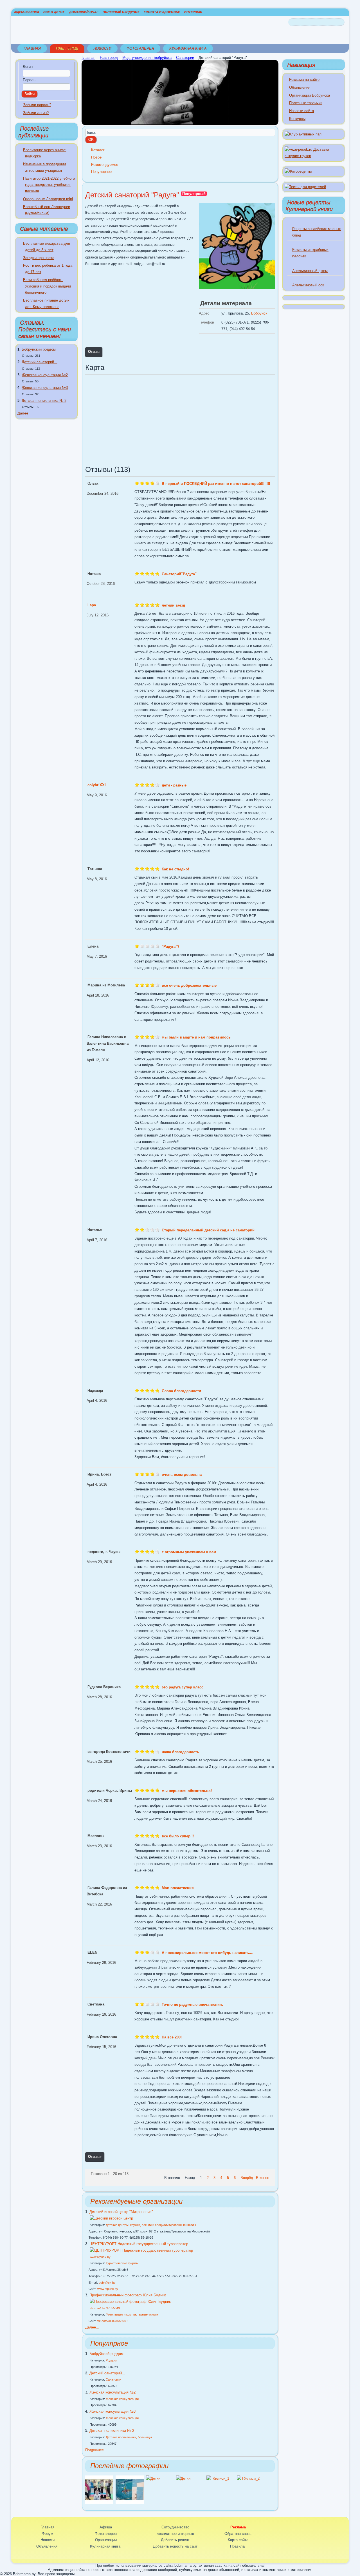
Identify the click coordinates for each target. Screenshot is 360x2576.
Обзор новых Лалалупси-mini (48, 199)
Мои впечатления (178, 1888)
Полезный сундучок (121, 12)
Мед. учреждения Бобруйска (147, 58)
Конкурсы (297, 119)
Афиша (106, 2527)
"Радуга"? (171, 947)
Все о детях (54, 12)
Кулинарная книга (188, 48)
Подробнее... (96, 2450)
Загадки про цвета (39, 258)
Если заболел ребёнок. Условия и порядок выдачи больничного (47, 286)
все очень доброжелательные (189, 985)
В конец (263, 2178)
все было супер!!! (178, 1836)
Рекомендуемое (105, 165)
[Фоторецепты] (298, 171)
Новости (102, 48)
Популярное (101, 172)
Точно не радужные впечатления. (192, 2005)
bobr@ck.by (107, 2283)
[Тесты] (305, 187)
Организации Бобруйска (310, 95)
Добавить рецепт (175, 2540)
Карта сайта (238, 2540)
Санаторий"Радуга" (179, 574)
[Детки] (153, 2478)
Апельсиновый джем (310, 271)
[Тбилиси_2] (248, 2478)
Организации (106, 2540)
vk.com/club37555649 (105, 2308)
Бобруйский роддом (39, 349)
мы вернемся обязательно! (187, 1791)
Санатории (185, 58)
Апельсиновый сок (308, 285)
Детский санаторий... (40, 362)
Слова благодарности (181, 1391)
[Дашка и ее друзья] (99, 2502)
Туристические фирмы (122, 2263)
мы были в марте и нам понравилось (196, 1037)
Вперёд (247, 2178)
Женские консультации (122, 2399)
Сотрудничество (175, 2527)
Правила (237, 2546)
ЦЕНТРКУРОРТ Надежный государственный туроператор (139, 2244)
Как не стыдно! (175, 869)
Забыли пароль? (37, 105)
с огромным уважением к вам (189, 1552)
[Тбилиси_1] (218, 2478)
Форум (48, 2534)
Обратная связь (238, 2534)
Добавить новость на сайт (175, 2546)
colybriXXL (97, 785)
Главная (32, 48)
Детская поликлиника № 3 (44, 401)
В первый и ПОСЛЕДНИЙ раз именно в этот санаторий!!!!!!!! (216, 484)
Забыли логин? (36, 113)
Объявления (300, 87)
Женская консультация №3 (45, 388)
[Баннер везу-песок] (314, 156)
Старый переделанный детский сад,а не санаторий (208, 1230)
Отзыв (94, 352)
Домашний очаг (84, 12)
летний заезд (173, 605)
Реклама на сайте (304, 80)
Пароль (29, 80)
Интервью (193, 12)
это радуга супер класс (183, 1687)
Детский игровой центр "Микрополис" (121, 2212)
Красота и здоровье (162, 12)
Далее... (92, 2327)
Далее (23, 413)
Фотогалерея (140, 48)
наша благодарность (180, 1752)
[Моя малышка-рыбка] (130, 2502)
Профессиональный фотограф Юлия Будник (128, 2295)
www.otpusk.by (100, 2257)
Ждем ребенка (27, 12)
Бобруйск (259, 313)
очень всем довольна (182, 1475)
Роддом (111, 2360)
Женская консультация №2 (45, 375)
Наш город (67, 48)
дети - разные (174, 785)
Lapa (92, 605)
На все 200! (172, 2037)
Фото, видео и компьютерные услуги (132, 2314)
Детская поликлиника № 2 (112, 2431)
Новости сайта (301, 111)
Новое (96, 157)
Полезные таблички (306, 103)
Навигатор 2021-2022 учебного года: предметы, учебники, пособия (49, 185)
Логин (28, 67)
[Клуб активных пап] (303, 134)
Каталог (98, 150)
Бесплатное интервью (175, 2534)
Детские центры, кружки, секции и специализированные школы (151, 2225)
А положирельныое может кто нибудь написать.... (208, 1953)
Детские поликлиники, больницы (129, 2437)
